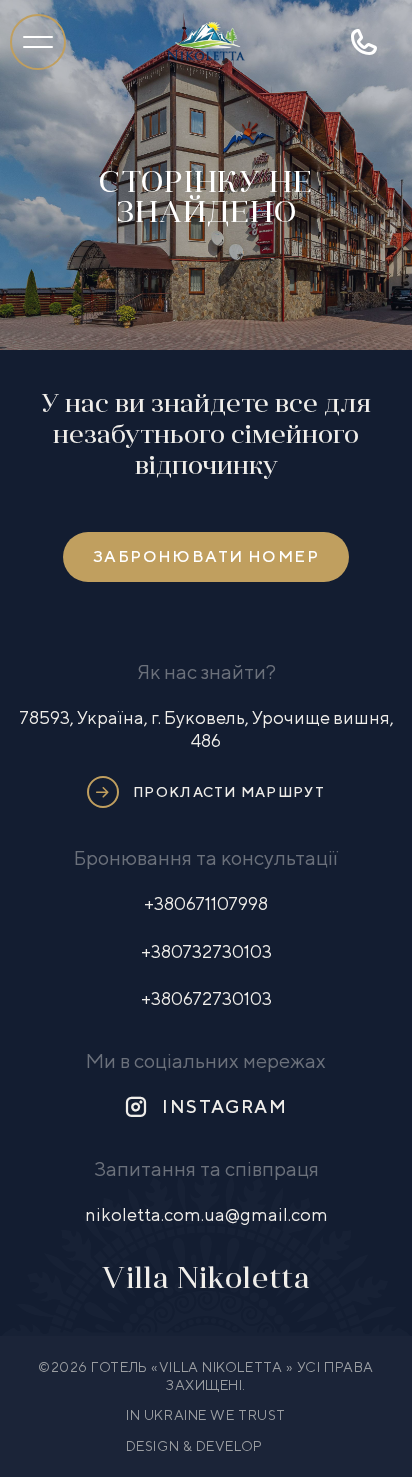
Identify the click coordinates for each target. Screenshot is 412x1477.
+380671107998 (206, 903)
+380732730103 (206, 951)
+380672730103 (206, 998)
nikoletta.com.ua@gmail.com (206, 1214)
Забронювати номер (206, 556)
